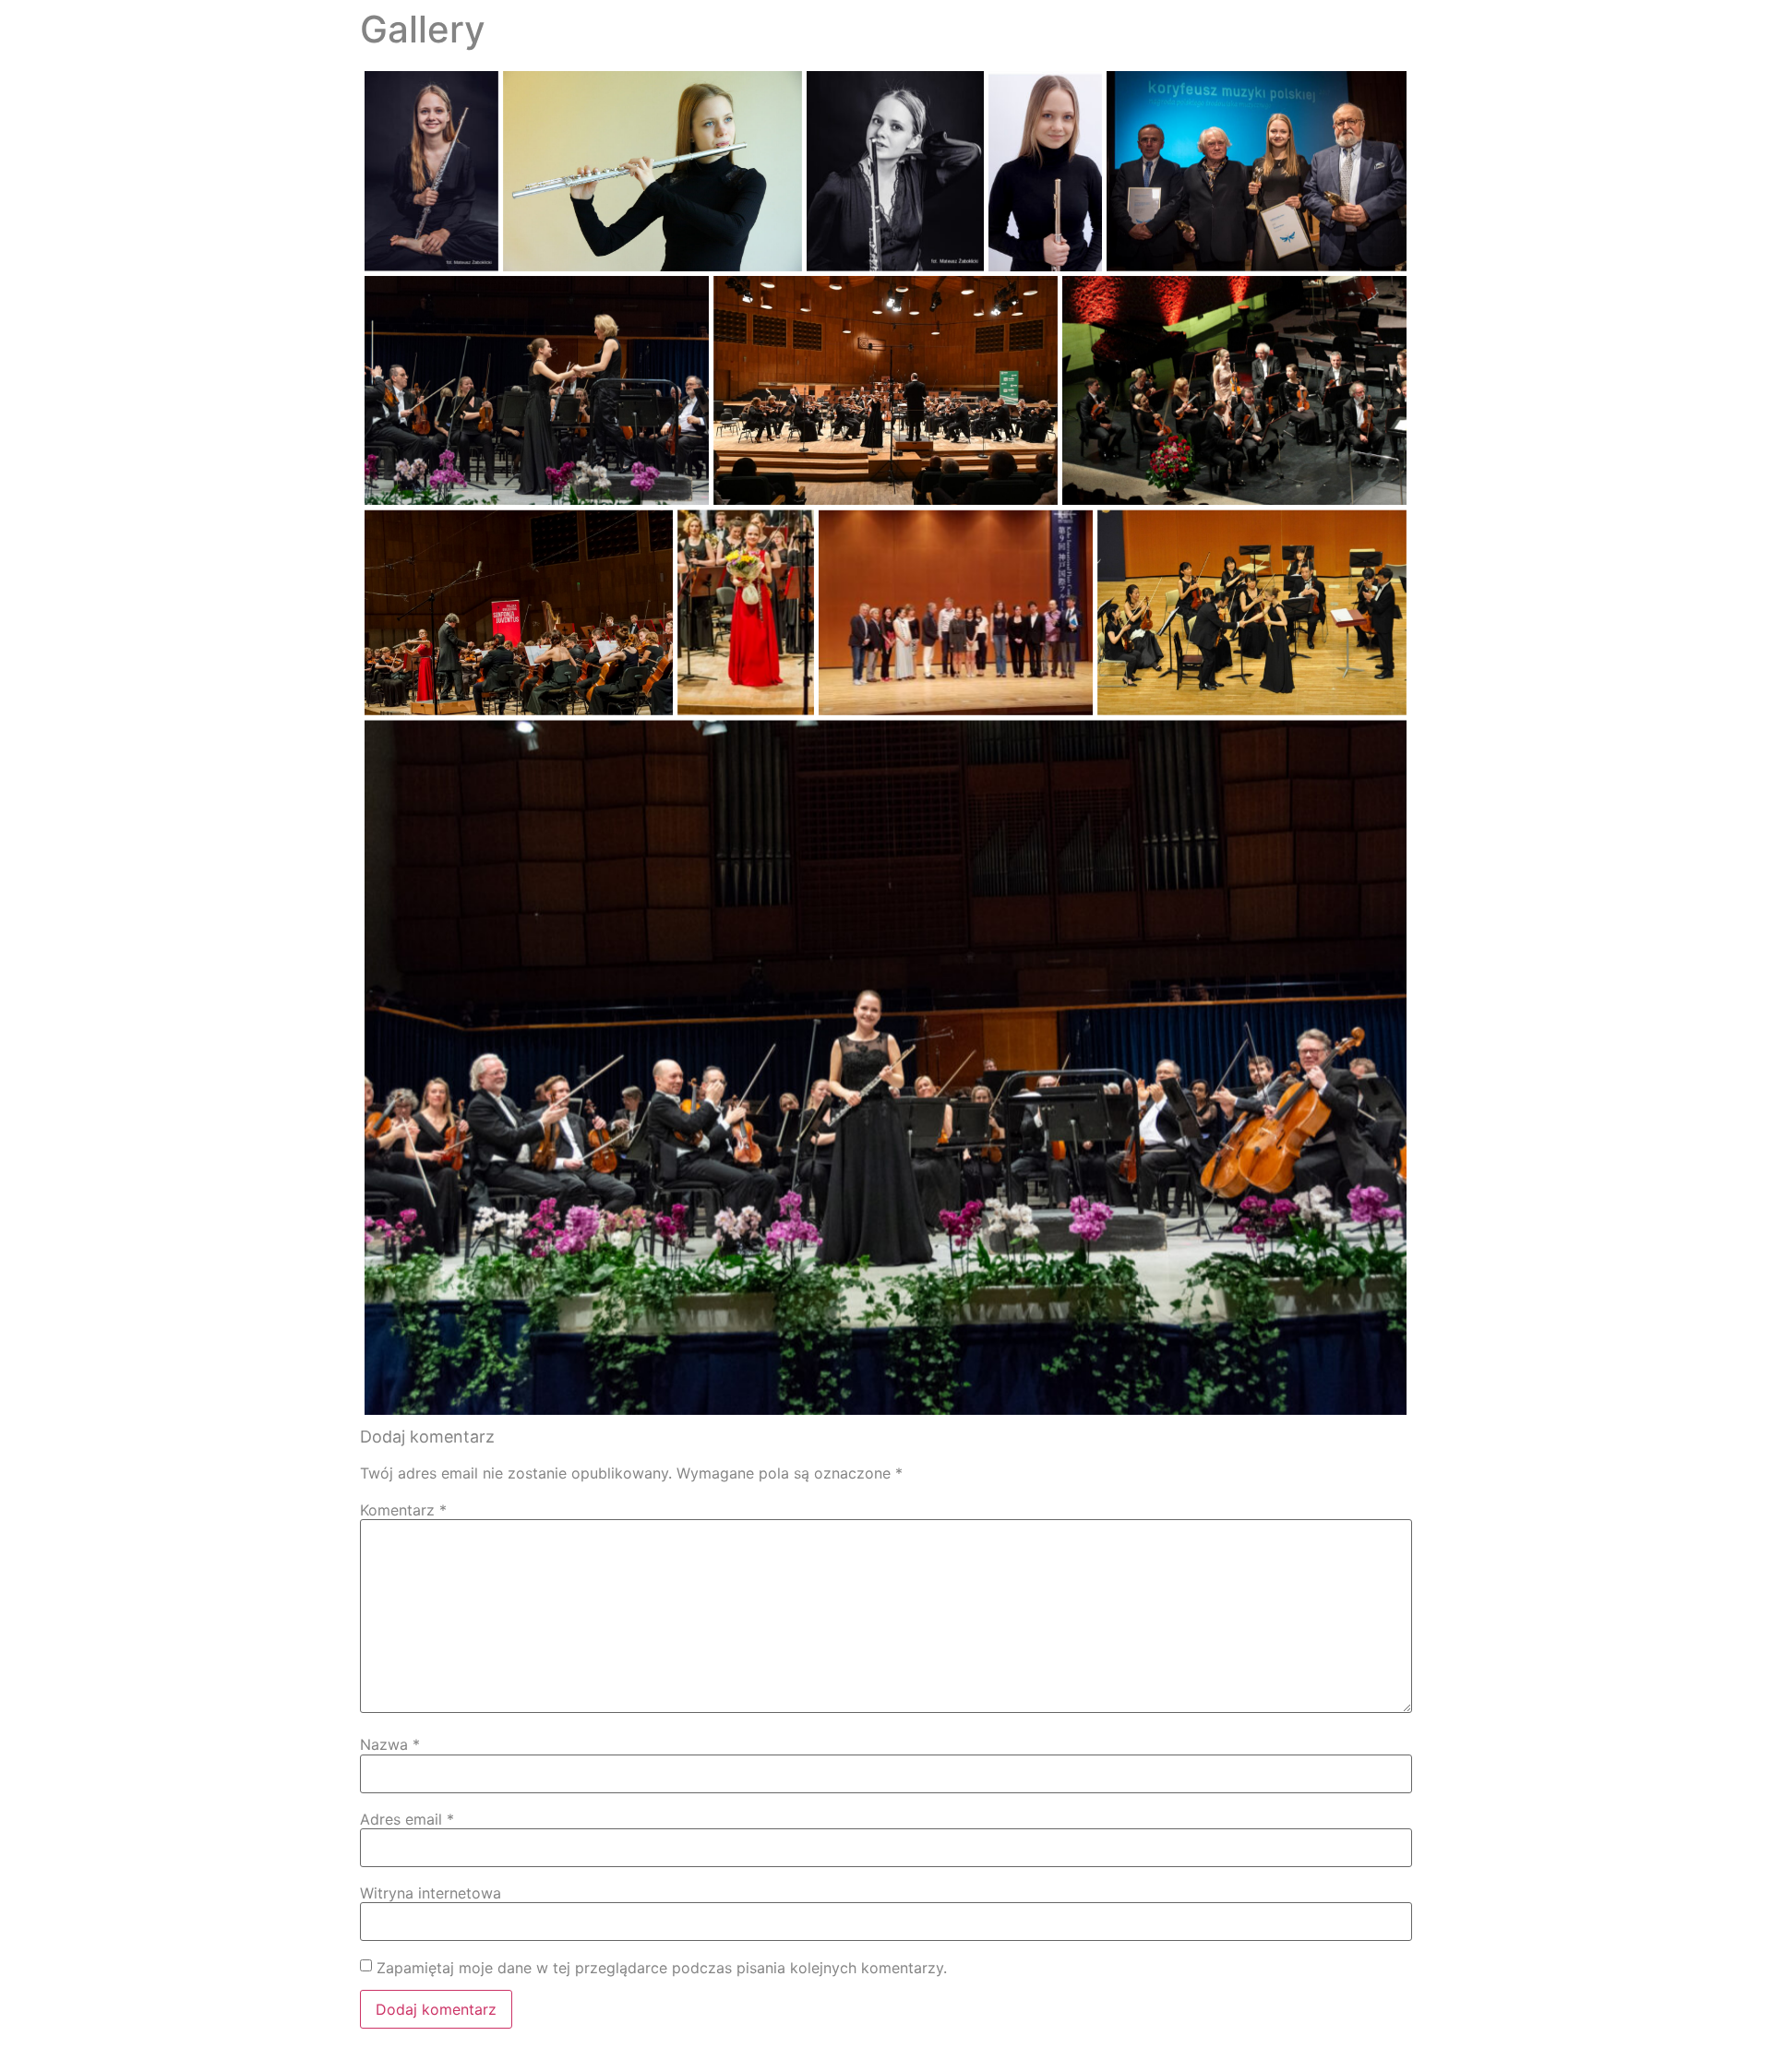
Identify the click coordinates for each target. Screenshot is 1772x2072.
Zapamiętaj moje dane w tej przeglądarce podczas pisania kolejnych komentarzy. (662, 1968)
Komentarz (403, 1510)
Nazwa (390, 1744)
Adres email (407, 1819)
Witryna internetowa (431, 1893)
